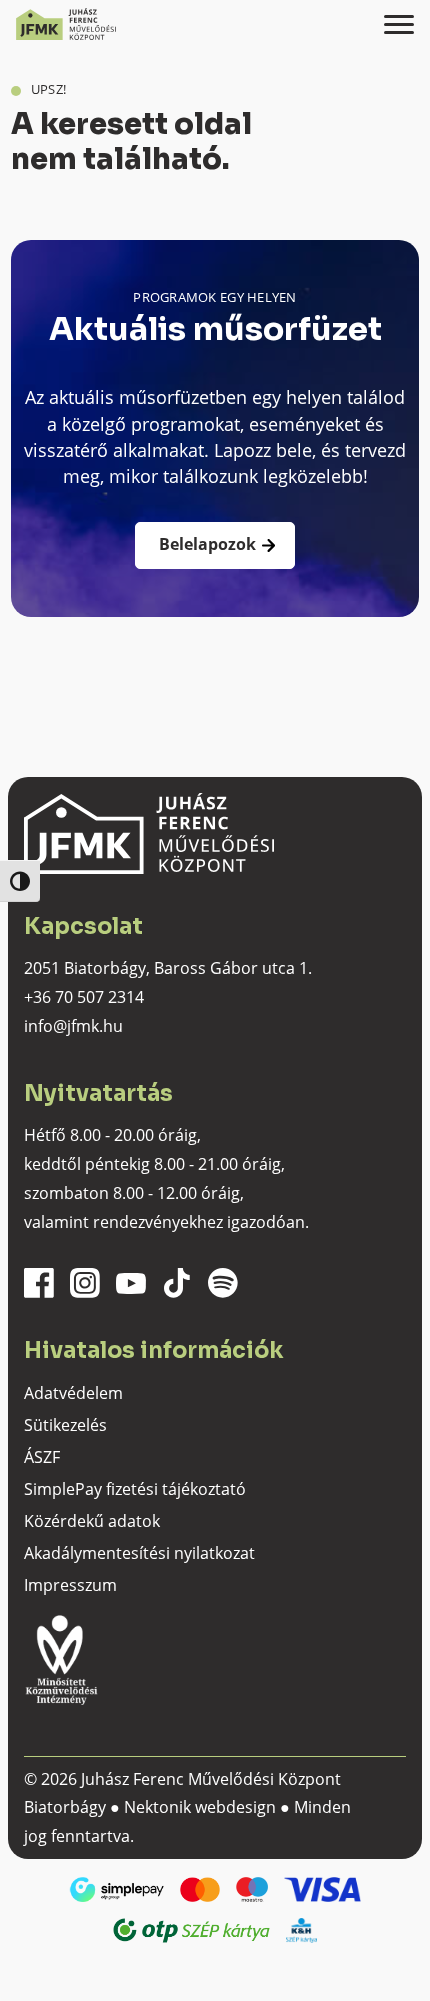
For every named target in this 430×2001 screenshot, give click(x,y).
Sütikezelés (65, 1425)
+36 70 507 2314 (84, 997)
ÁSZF (42, 1457)
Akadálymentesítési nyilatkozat (139, 1553)
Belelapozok (207, 544)
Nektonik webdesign (200, 1807)
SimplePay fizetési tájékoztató (135, 1489)
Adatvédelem (73, 1393)
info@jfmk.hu (73, 1026)
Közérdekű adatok (92, 1521)
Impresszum (70, 1585)
